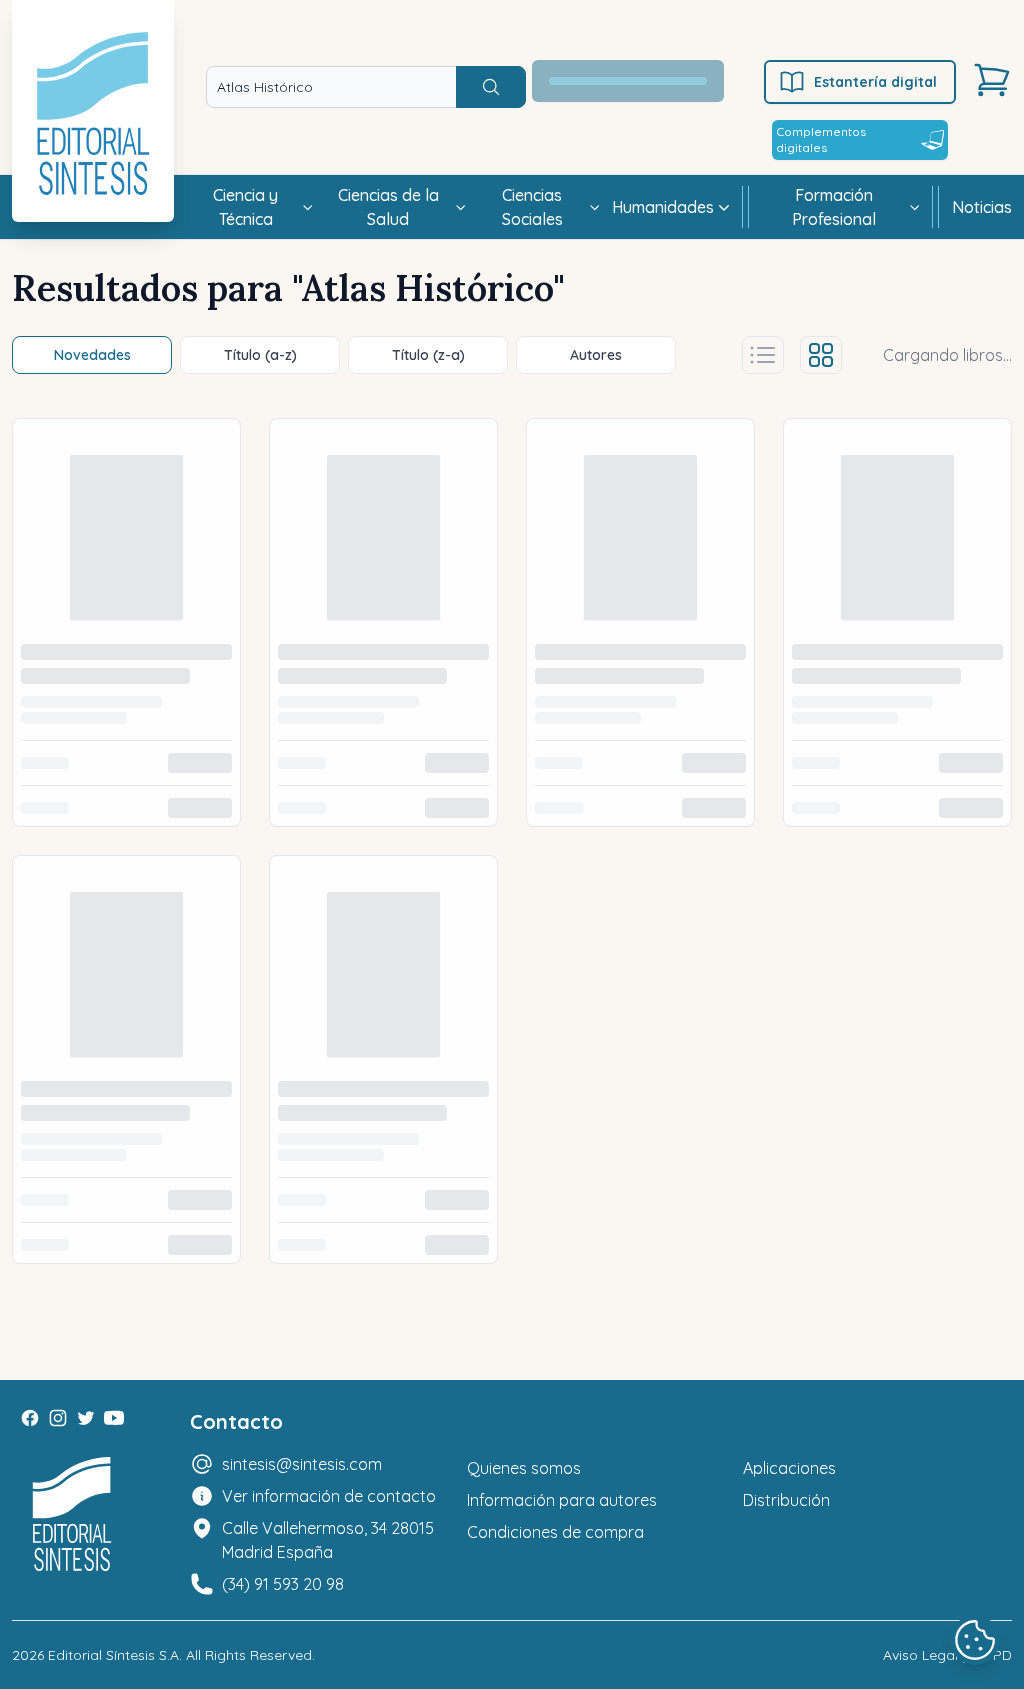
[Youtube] (114, 1418)
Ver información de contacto (329, 1496)
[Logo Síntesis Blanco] (72, 1514)
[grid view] (821, 355)
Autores (596, 355)
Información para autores (562, 1500)
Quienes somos (524, 1468)
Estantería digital (875, 82)
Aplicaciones (789, 1468)
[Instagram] (58, 1418)
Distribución (786, 1500)
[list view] (763, 355)
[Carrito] (992, 80)
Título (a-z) (260, 355)
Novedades (92, 355)
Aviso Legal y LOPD (947, 1655)
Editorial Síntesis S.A (113, 1655)
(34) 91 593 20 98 (283, 1584)
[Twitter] (86, 1418)
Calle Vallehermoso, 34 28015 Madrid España (328, 1540)
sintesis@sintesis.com (302, 1464)
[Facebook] (30, 1418)
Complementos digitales (821, 139)
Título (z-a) (428, 355)
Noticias (982, 207)
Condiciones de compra (555, 1532)
